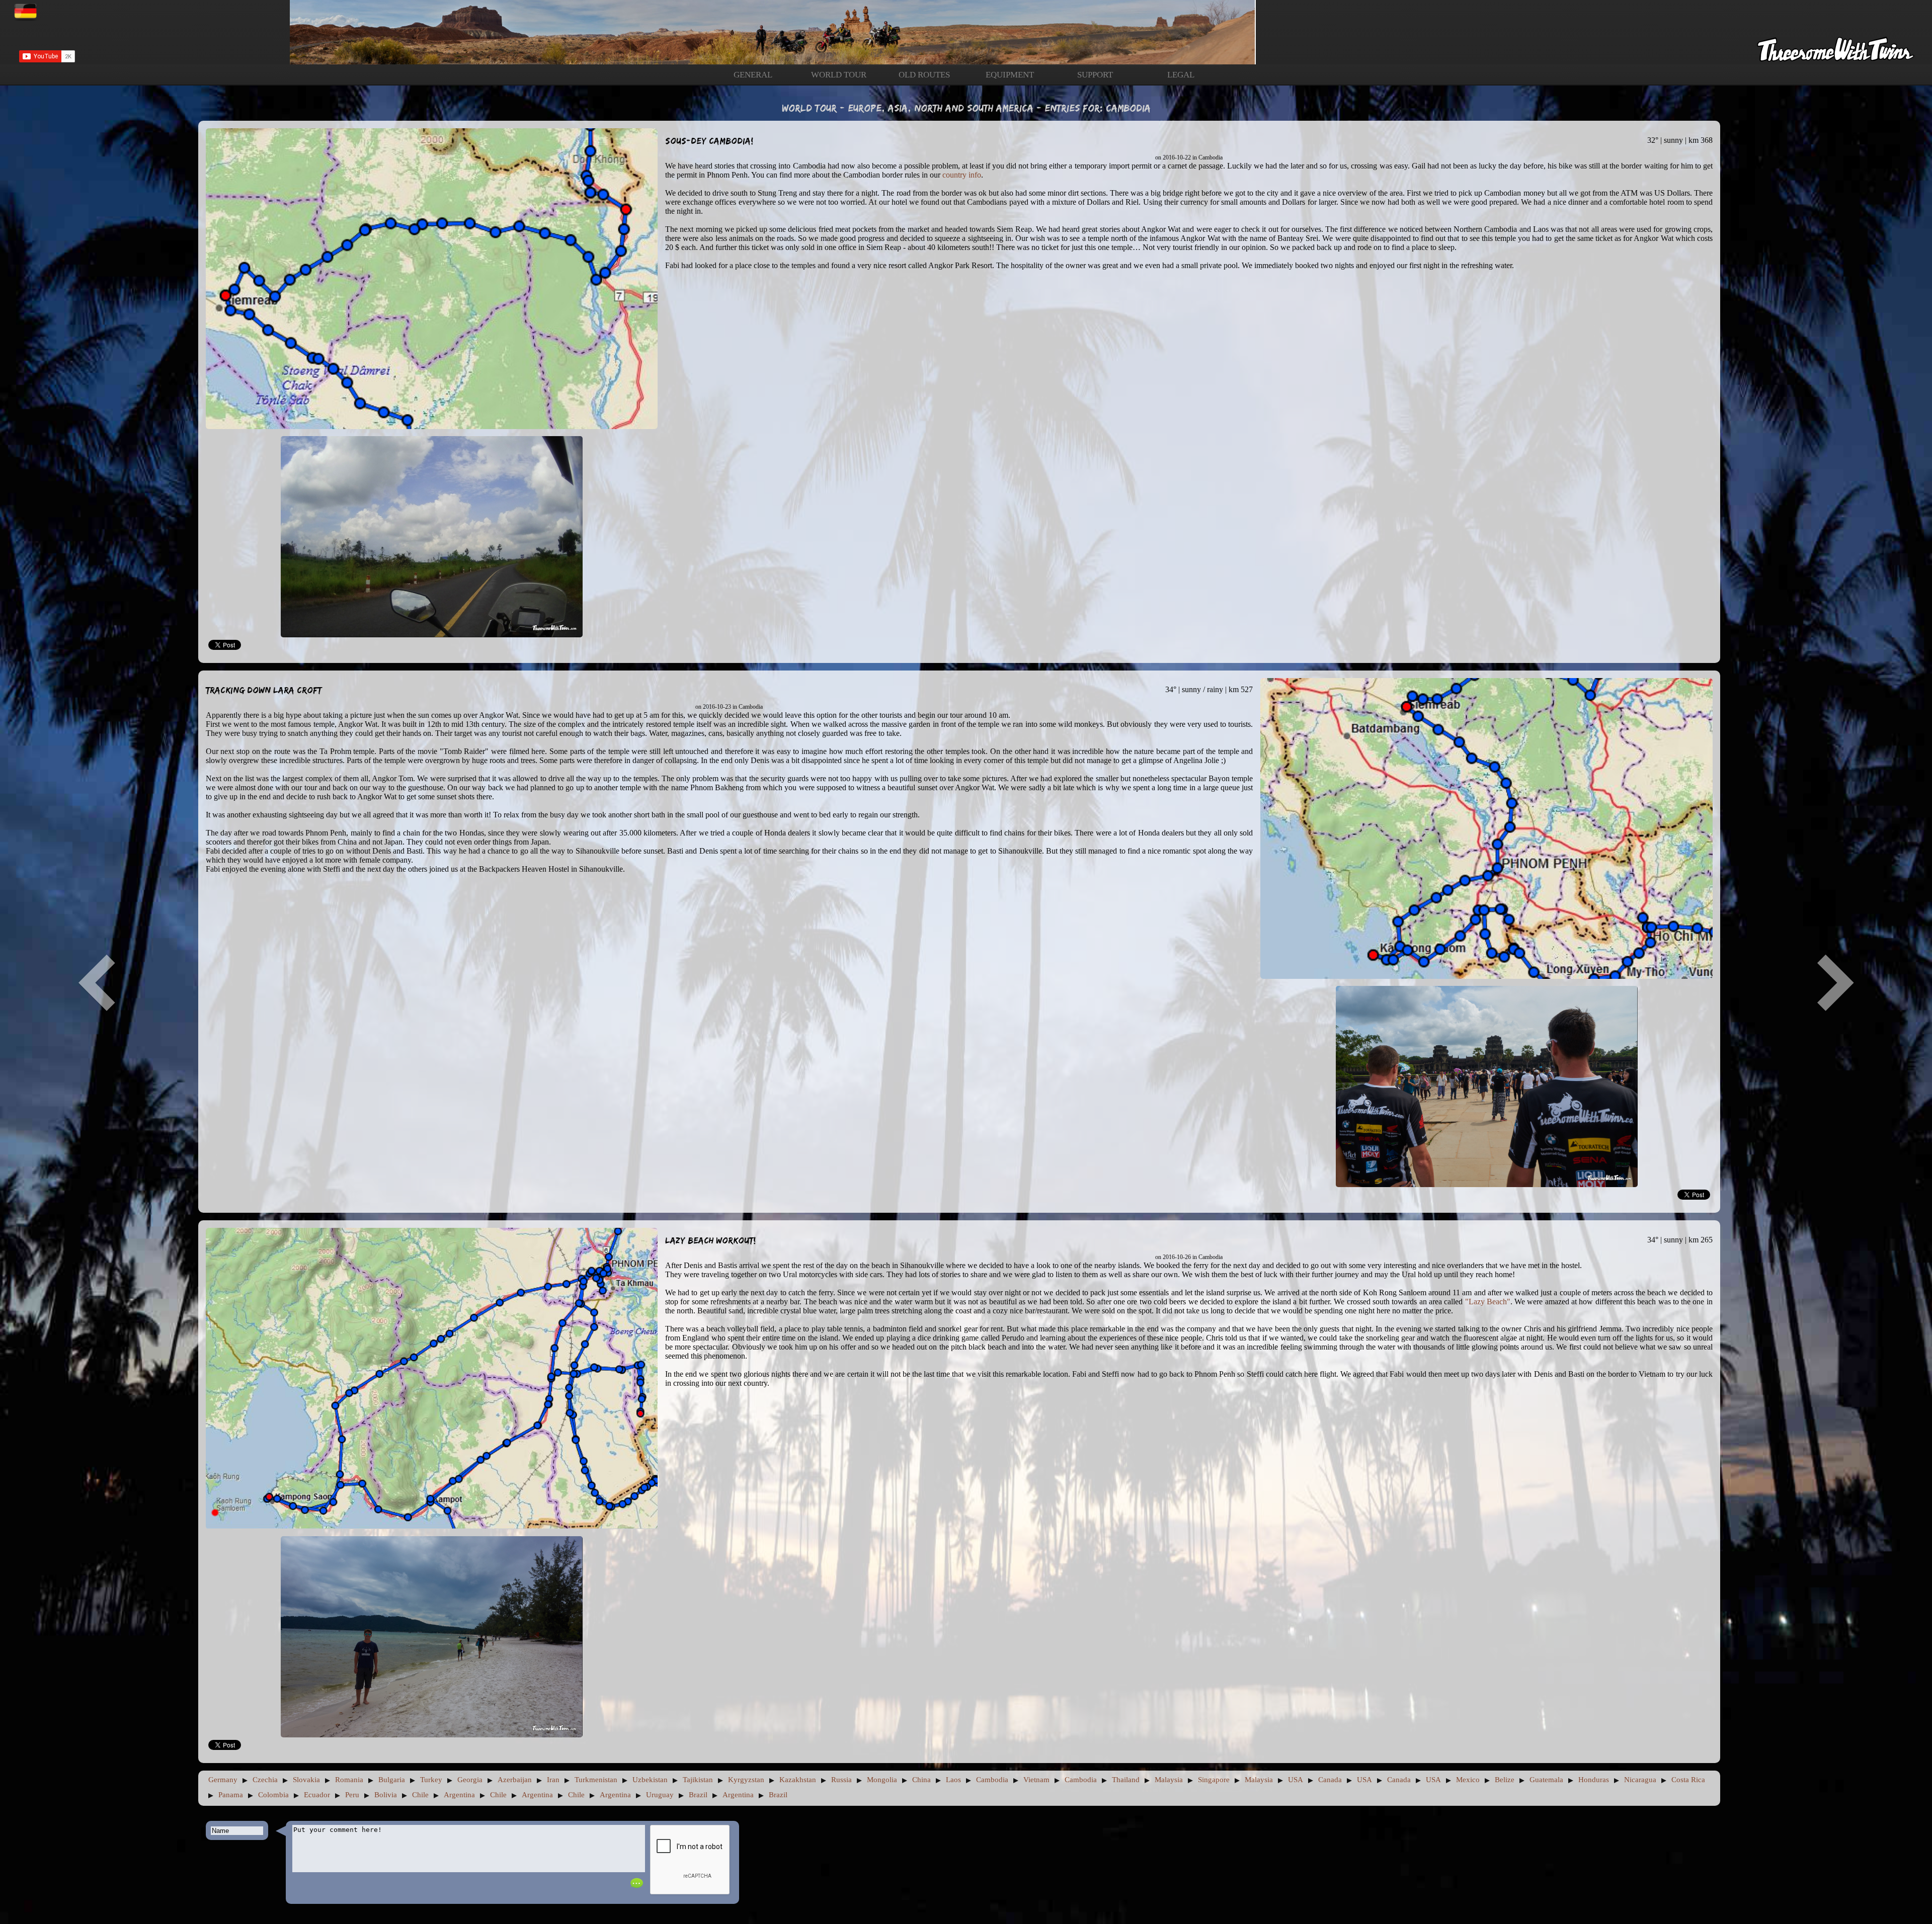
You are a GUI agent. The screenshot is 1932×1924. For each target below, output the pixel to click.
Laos (953, 1780)
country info (962, 175)
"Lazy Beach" (1488, 1302)
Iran (553, 1780)
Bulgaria (392, 1780)
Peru (352, 1795)
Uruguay (660, 1795)
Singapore (1214, 1780)
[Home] (966, 32)
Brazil (698, 1795)
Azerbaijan (515, 1780)
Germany (223, 1780)
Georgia (470, 1780)
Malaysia (1169, 1780)
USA (1296, 1780)
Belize (1505, 1780)
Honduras (1594, 1780)
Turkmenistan (596, 1780)
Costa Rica (1688, 1780)
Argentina (459, 1795)
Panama (231, 1795)
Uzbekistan (650, 1780)
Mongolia (882, 1780)
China (921, 1780)
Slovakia (306, 1780)
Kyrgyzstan (746, 1780)
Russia (841, 1780)
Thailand (1126, 1780)
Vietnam (1036, 1780)
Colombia (273, 1795)
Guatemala (1546, 1780)
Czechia (265, 1780)
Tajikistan (698, 1780)
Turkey (431, 1780)
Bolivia (386, 1795)
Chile (420, 1795)
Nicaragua (1640, 1780)
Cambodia (992, 1780)
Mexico (1468, 1780)
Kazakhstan (798, 1780)
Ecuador (317, 1795)
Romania (349, 1780)
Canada (1330, 1780)
